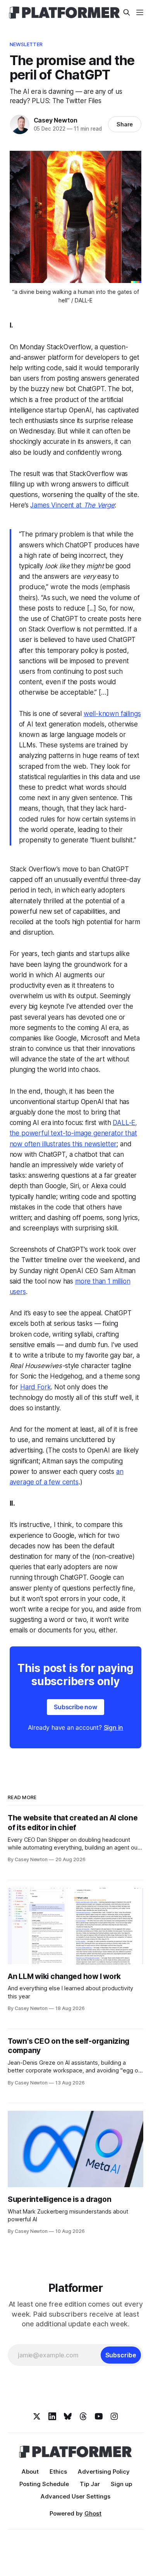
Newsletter (26, 44)
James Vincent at (57, 505)
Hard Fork (35, 1387)
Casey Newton (56, 120)
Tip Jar (90, 2484)
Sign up (121, 2484)
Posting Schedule (44, 2484)
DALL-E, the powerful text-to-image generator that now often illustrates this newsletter (74, 1133)
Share (125, 124)
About (30, 2472)
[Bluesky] (68, 2416)
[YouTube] (99, 2416)
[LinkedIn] (52, 2416)
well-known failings (112, 714)
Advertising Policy (104, 2472)
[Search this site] (127, 12)
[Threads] (83, 2416)
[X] (37, 2416)
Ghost (93, 2513)
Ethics (58, 2472)
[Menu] (140, 12)
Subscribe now (75, 1707)
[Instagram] (114, 2416)
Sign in (114, 1727)
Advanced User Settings (75, 2496)
